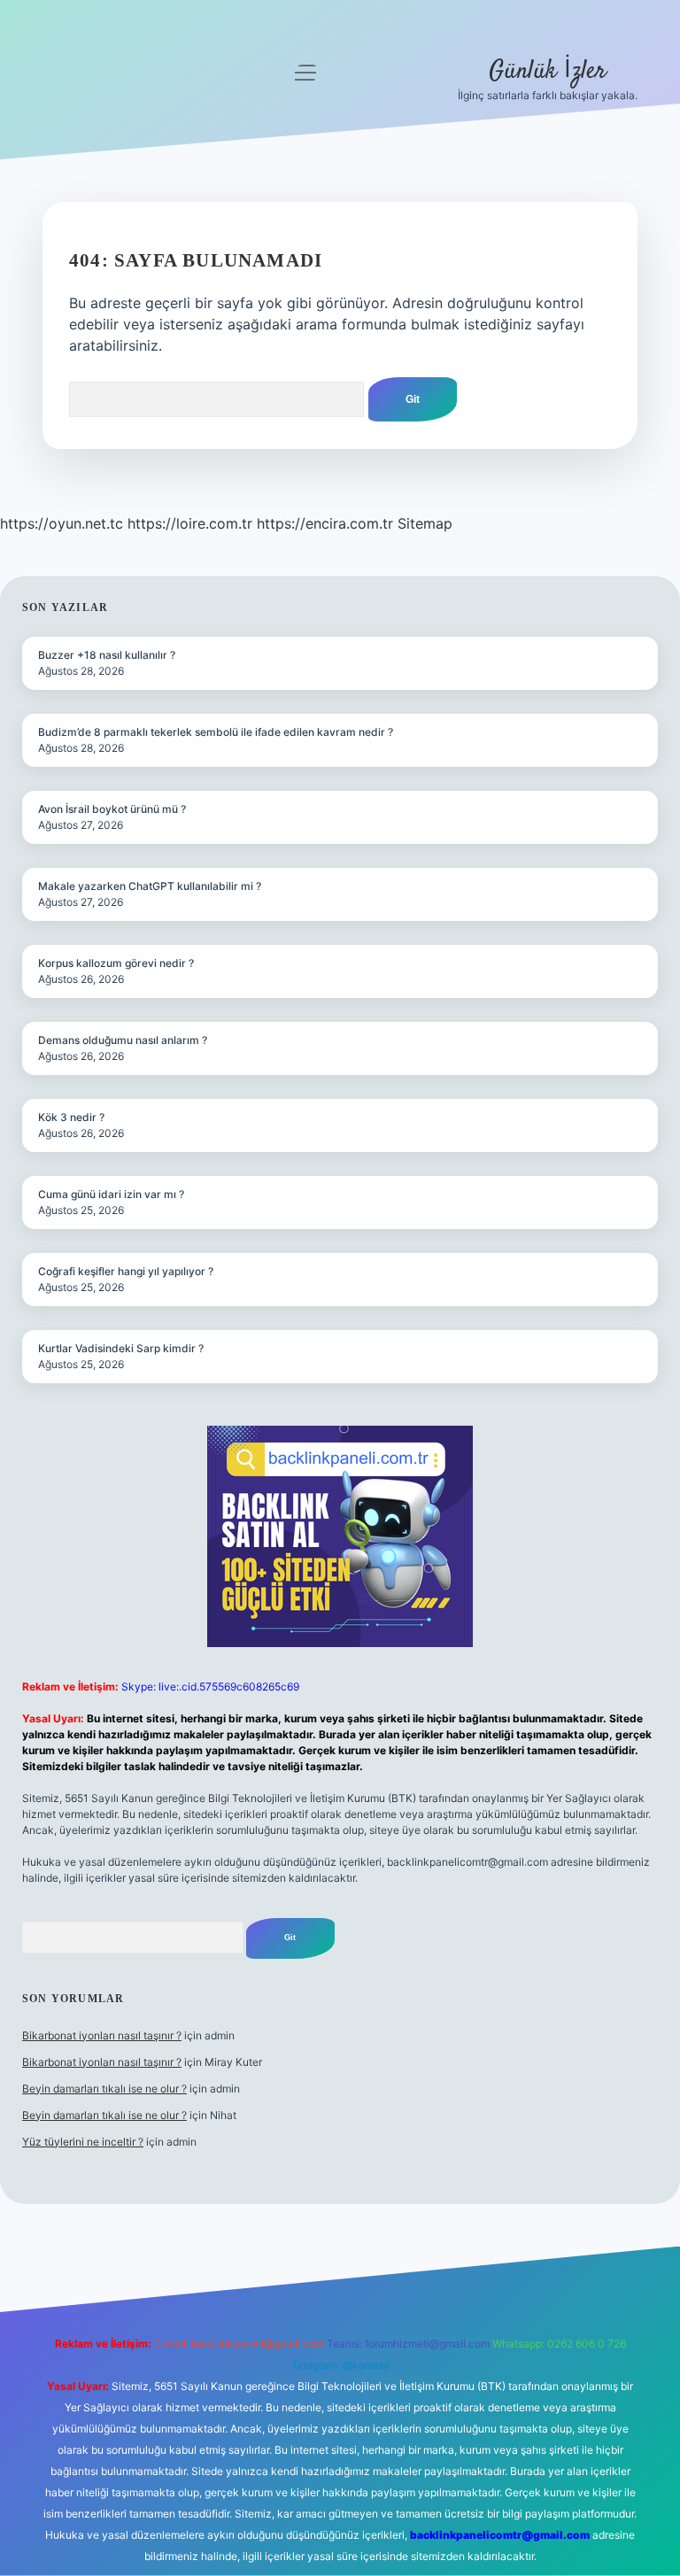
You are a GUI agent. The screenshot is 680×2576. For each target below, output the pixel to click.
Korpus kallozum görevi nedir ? (116, 963)
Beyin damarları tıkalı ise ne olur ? (104, 2089)
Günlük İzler (548, 72)
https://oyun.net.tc (62, 523)
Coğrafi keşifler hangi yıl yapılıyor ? (126, 1271)
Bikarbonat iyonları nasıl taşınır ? (102, 2035)
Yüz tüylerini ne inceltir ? (83, 2142)
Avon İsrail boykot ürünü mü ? (112, 809)
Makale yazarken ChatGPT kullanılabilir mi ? (150, 886)
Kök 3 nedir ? (71, 1117)
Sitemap (425, 523)
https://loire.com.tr (190, 523)
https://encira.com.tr (325, 523)
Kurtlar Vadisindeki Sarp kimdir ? (121, 1348)
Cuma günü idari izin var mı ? (111, 1194)
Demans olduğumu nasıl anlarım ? (123, 1040)
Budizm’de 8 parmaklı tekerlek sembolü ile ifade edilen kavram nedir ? (216, 732)
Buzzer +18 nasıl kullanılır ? (107, 655)
